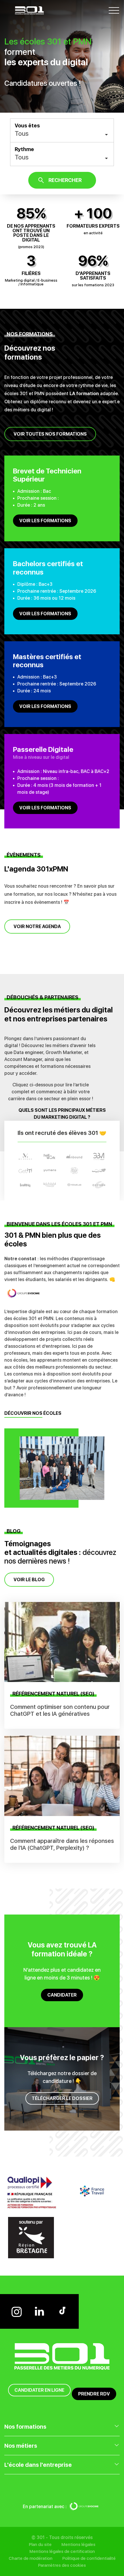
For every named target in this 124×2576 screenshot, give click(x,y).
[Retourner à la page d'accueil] (29, 10)
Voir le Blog (29, 1580)
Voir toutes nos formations (50, 434)
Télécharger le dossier (62, 2098)
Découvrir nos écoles (33, 1413)
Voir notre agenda (37, 926)
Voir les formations (45, 521)
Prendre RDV (94, 2394)
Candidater (62, 1995)
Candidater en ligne (39, 2390)
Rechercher (65, 180)
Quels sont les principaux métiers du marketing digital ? (62, 1114)
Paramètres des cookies (62, 2565)
